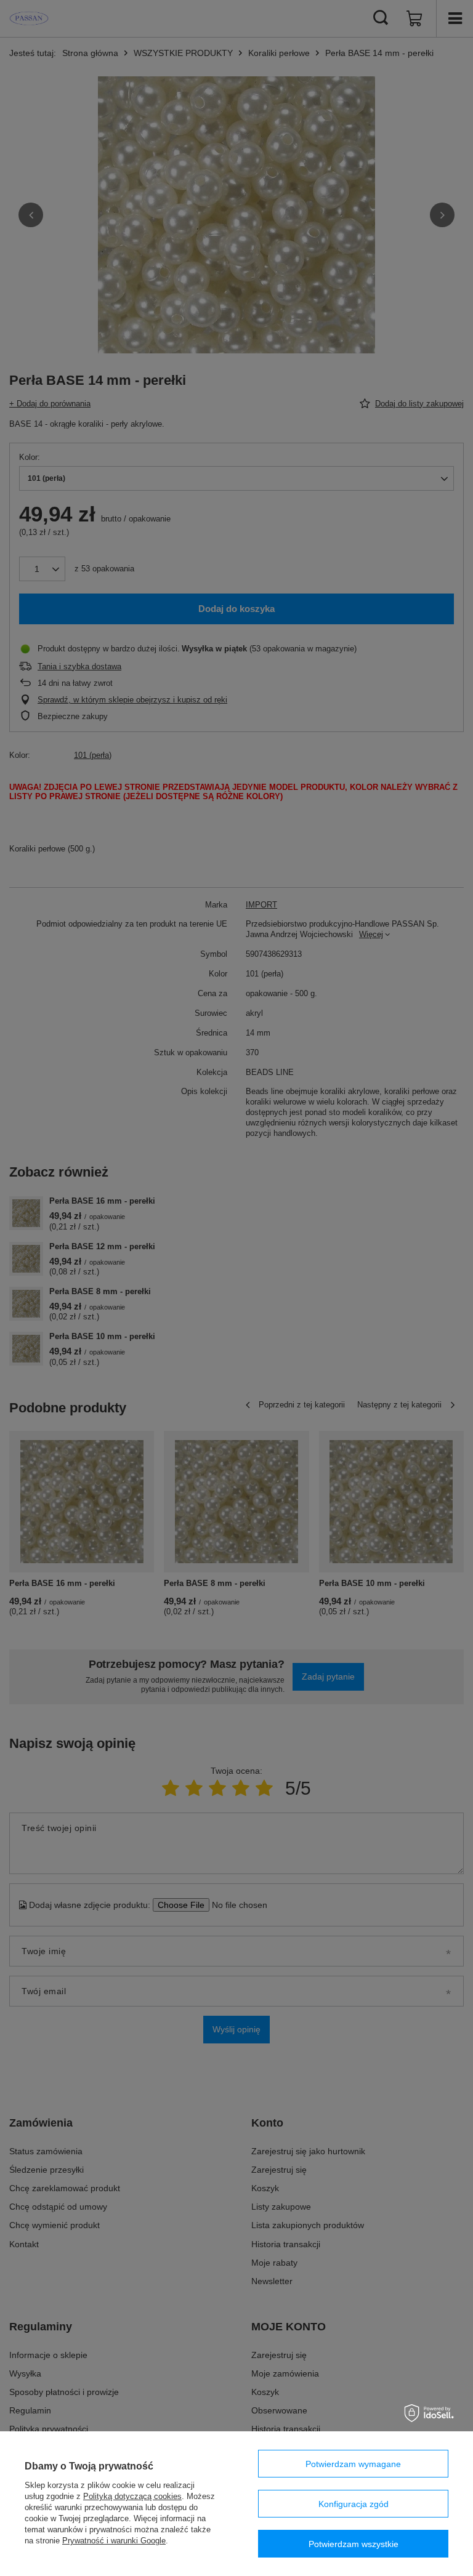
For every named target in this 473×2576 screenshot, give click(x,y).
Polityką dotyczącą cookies (132, 2496)
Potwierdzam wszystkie (354, 2544)
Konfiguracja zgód (354, 2504)
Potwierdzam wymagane (353, 2464)
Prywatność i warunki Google (114, 2541)
